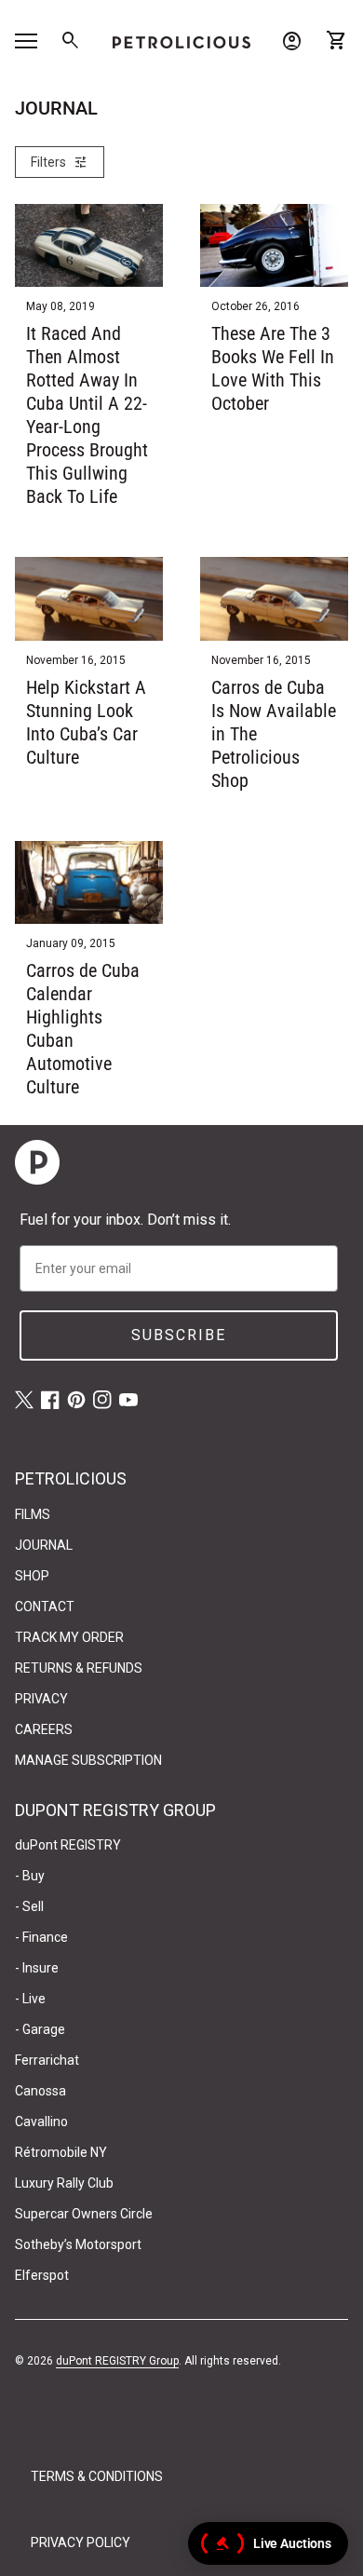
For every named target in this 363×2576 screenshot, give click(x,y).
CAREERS (44, 1729)
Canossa (40, 2091)
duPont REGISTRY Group (117, 2361)
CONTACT (45, 1607)
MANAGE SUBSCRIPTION (88, 1760)
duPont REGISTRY (68, 1845)
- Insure (37, 1968)
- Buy (30, 1876)
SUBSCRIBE (179, 1335)
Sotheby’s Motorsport (78, 2244)
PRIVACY (41, 1699)
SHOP (32, 1576)
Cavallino (41, 2122)
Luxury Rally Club (64, 2183)
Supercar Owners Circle (84, 2214)
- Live (30, 1999)
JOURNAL (44, 1545)
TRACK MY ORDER (69, 1637)
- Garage (40, 2029)
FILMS (33, 1514)
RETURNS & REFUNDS (79, 1668)
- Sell (29, 1906)
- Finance (41, 1937)
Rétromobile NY (61, 2152)
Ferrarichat (47, 2060)
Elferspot (42, 2275)
